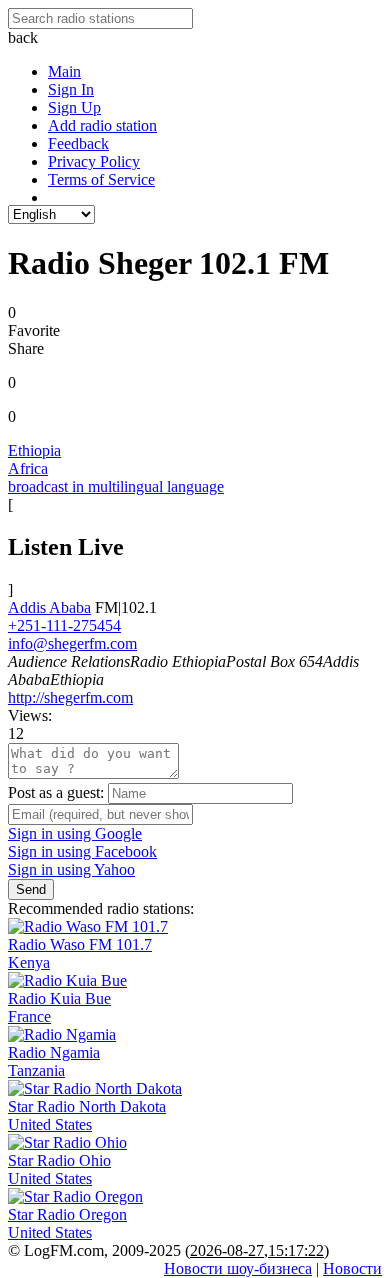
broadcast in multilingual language (116, 486)
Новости (352, 1268)
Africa (28, 468)
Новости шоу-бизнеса (238, 1268)
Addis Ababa (49, 607)
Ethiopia (34, 450)
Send (31, 889)
